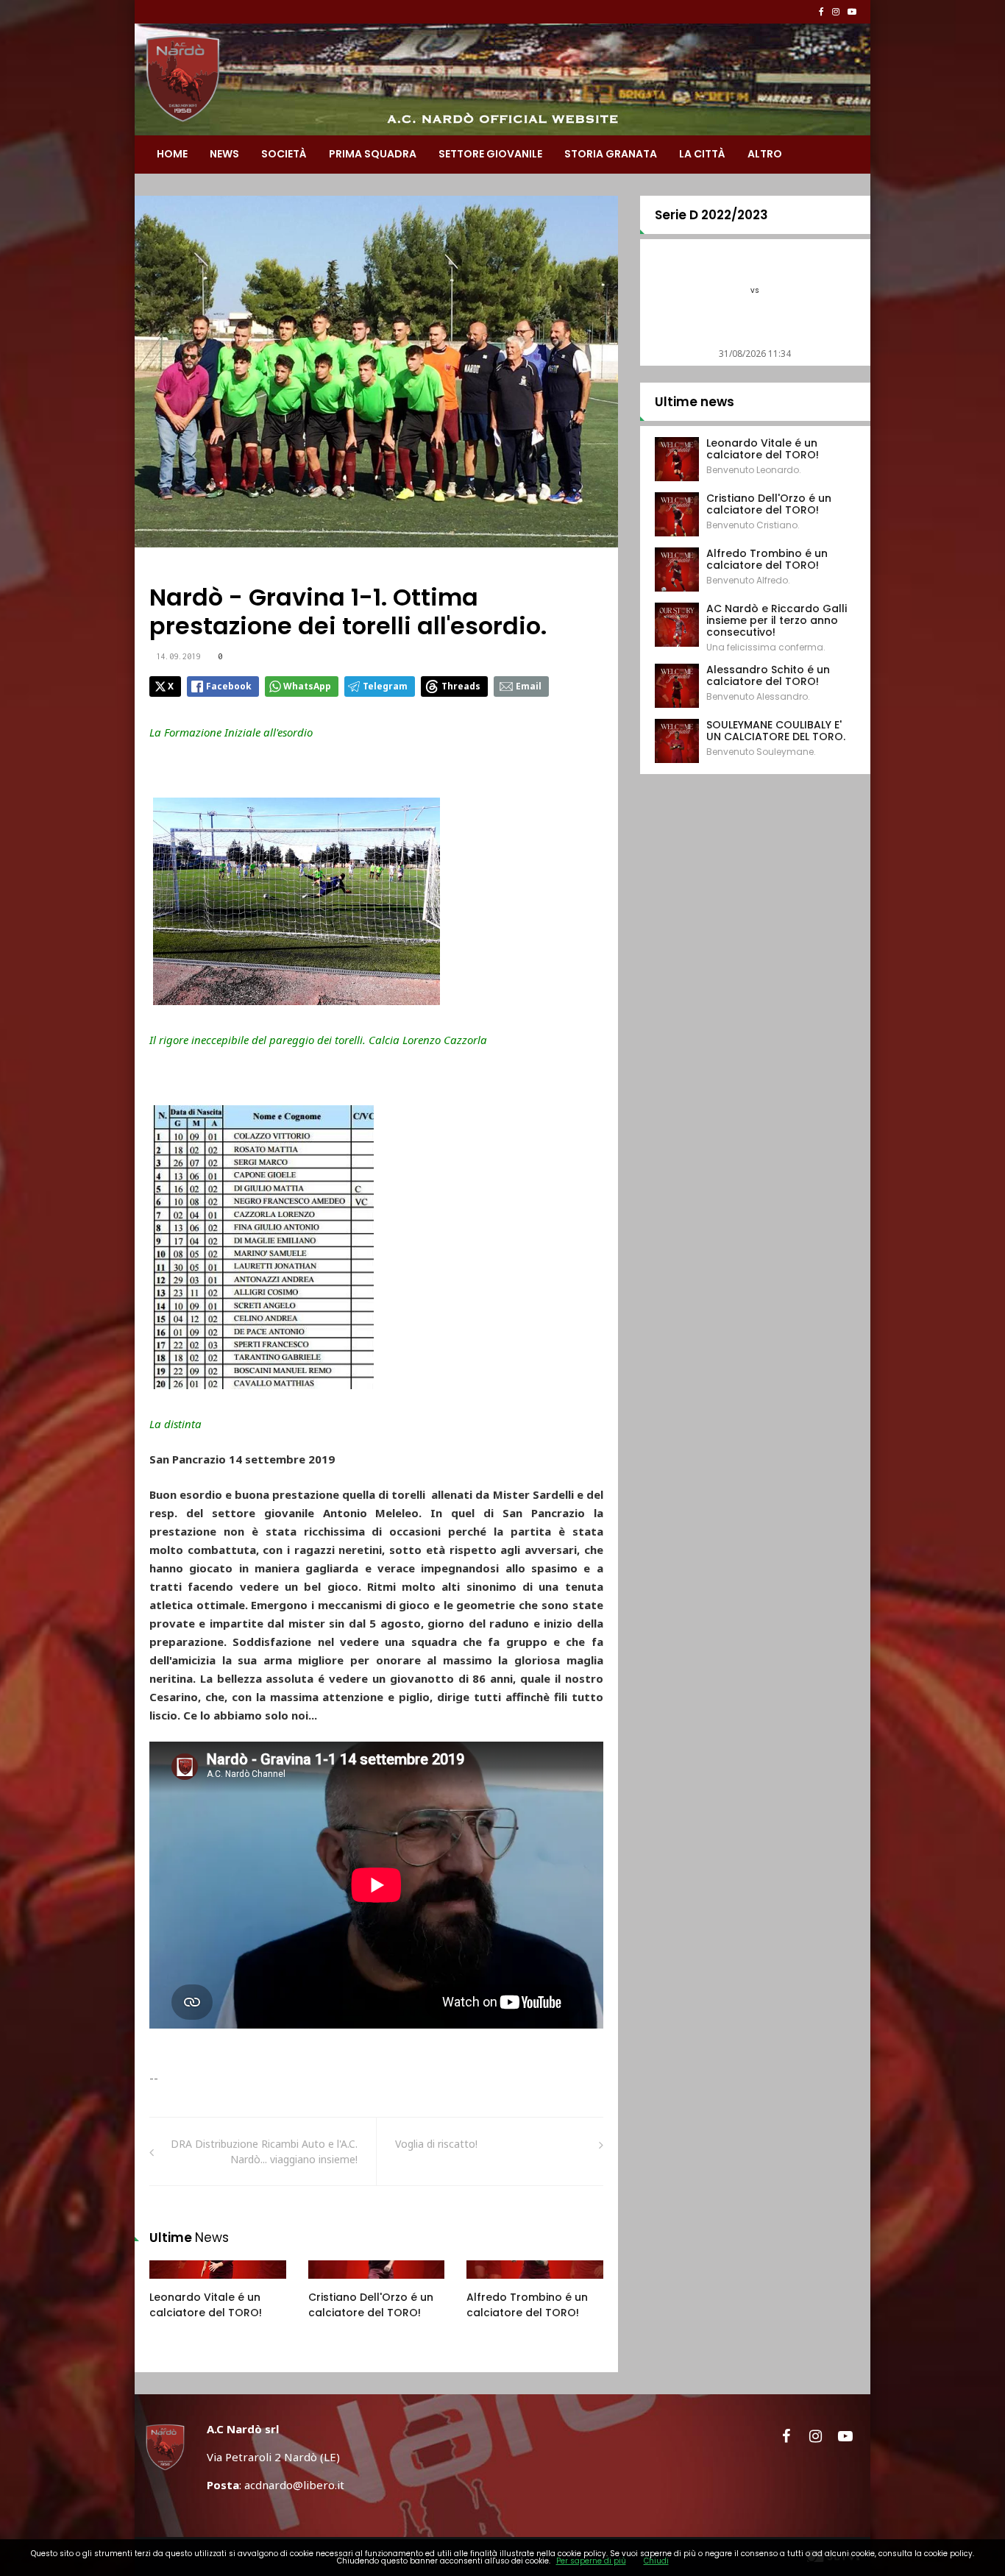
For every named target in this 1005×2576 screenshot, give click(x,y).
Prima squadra (373, 154)
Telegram (385, 686)
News (224, 154)
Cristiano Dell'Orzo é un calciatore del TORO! (371, 2305)
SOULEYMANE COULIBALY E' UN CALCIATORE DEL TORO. (776, 731)
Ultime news (695, 402)
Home (172, 154)
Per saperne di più (591, 2561)
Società (284, 154)
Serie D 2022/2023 (711, 215)
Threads (461, 686)
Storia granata (611, 154)
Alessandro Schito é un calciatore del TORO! (768, 675)
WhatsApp (307, 686)
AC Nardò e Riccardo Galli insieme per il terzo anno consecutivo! (777, 620)
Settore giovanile (490, 154)
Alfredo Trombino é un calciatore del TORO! (527, 2305)
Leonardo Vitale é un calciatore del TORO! (206, 2305)
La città (702, 154)
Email (529, 686)
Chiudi (656, 2561)
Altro (765, 154)
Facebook (229, 686)
